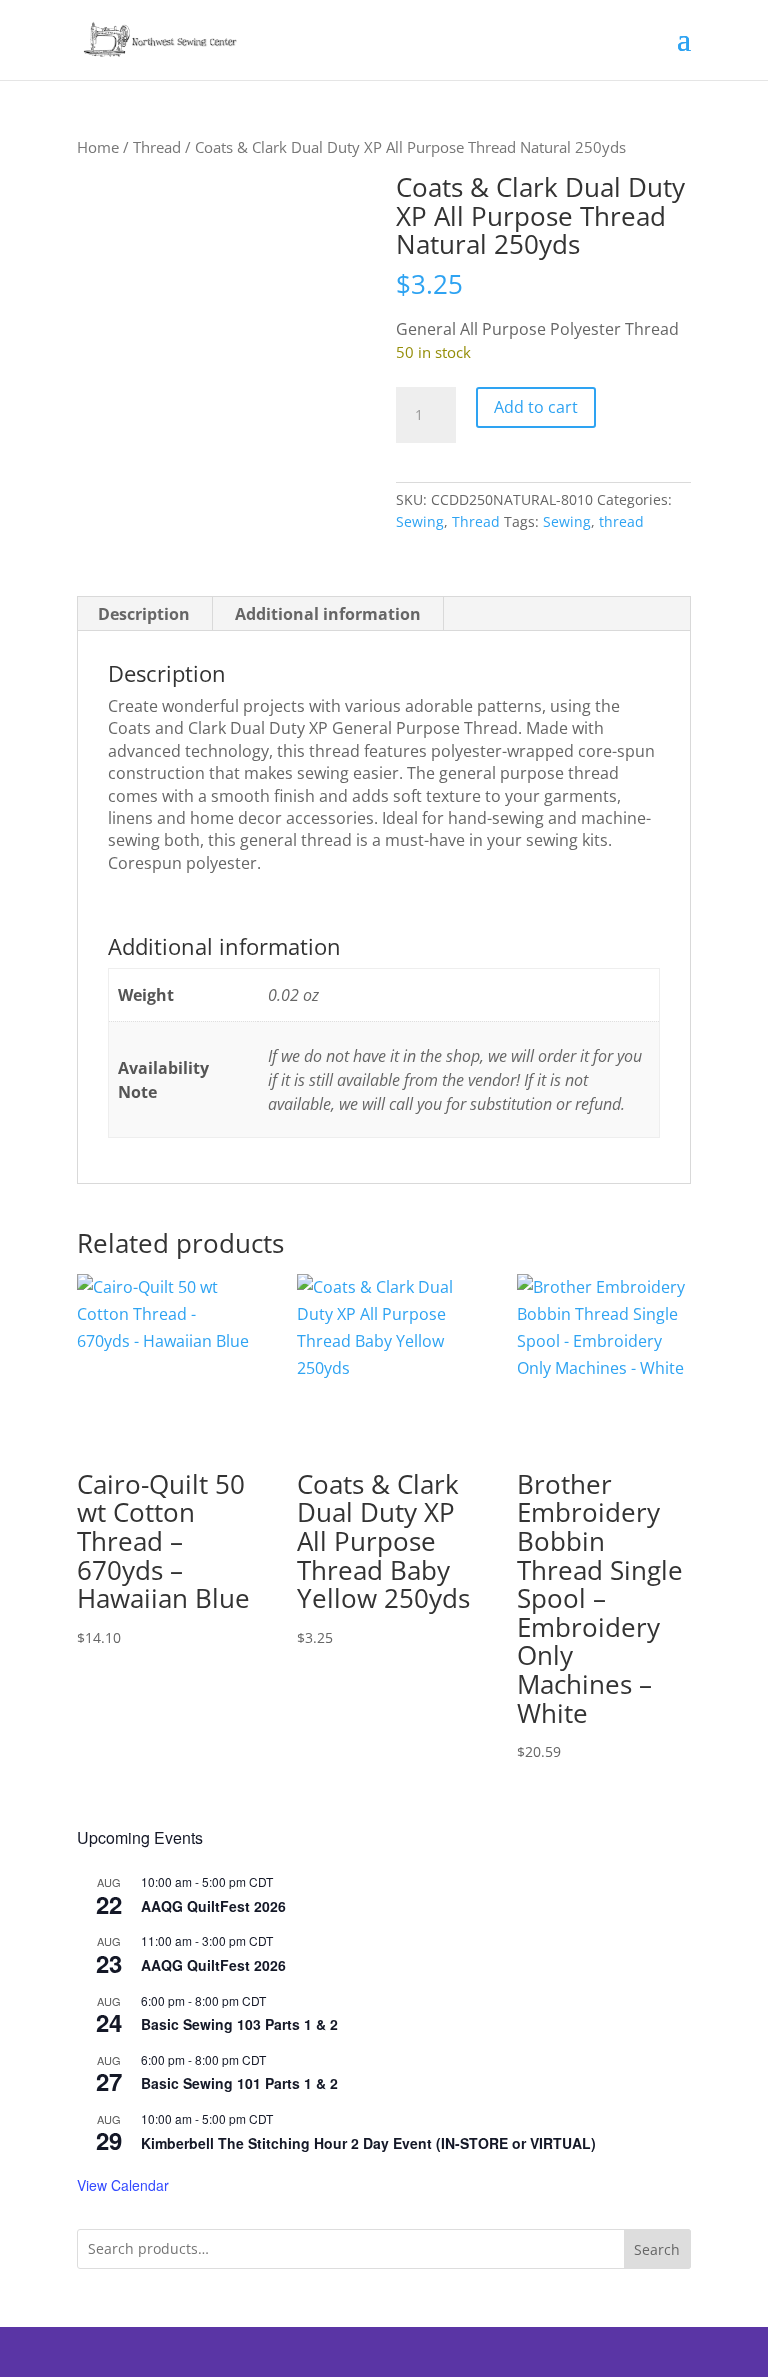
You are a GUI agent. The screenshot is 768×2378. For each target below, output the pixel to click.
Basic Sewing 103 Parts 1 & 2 (239, 2024)
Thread (157, 147)
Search (657, 2249)
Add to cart (536, 407)
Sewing (420, 521)
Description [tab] (144, 614)
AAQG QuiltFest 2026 (213, 1906)
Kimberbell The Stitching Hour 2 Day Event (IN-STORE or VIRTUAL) (368, 2143)
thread (621, 521)
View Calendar (123, 2185)
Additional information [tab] (328, 614)
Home (98, 147)
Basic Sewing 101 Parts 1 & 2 (239, 2083)
